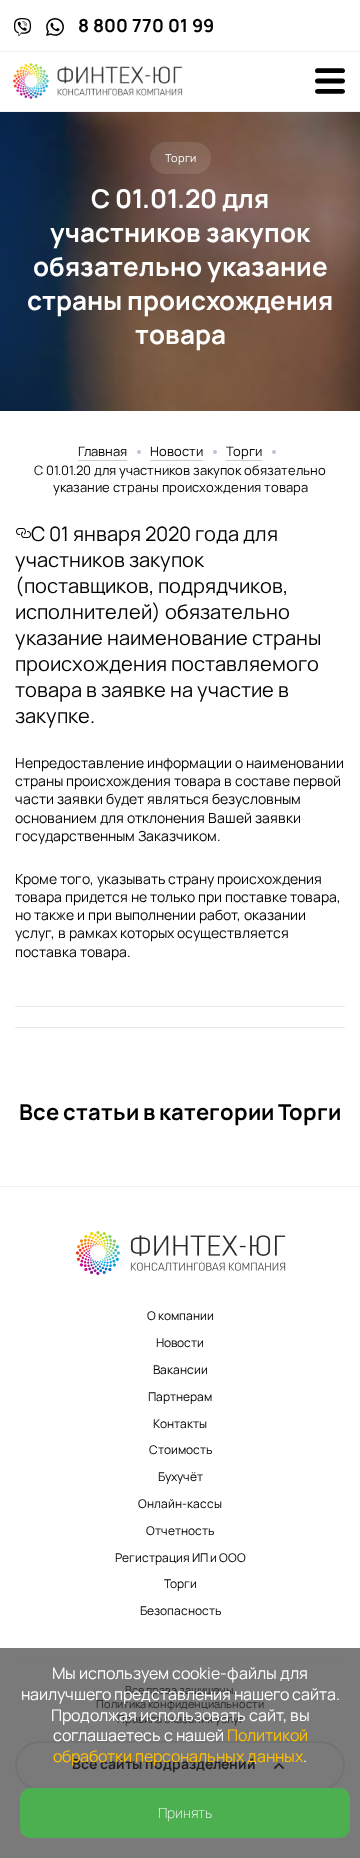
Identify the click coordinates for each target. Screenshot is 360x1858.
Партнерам (180, 1396)
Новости (176, 451)
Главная (102, 451)
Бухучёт (180, 1476)
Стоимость (180, 1449)
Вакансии (180, 1369)
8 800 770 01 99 (146, 25)
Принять (185, 1812)
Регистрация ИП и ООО (180, 1557)
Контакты (180, 1423)
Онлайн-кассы (180, 1503)
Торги (244, 451)
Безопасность (180, 1610)
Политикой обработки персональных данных (180, 1745)
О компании (180, 1315)
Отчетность (180, 1530)
